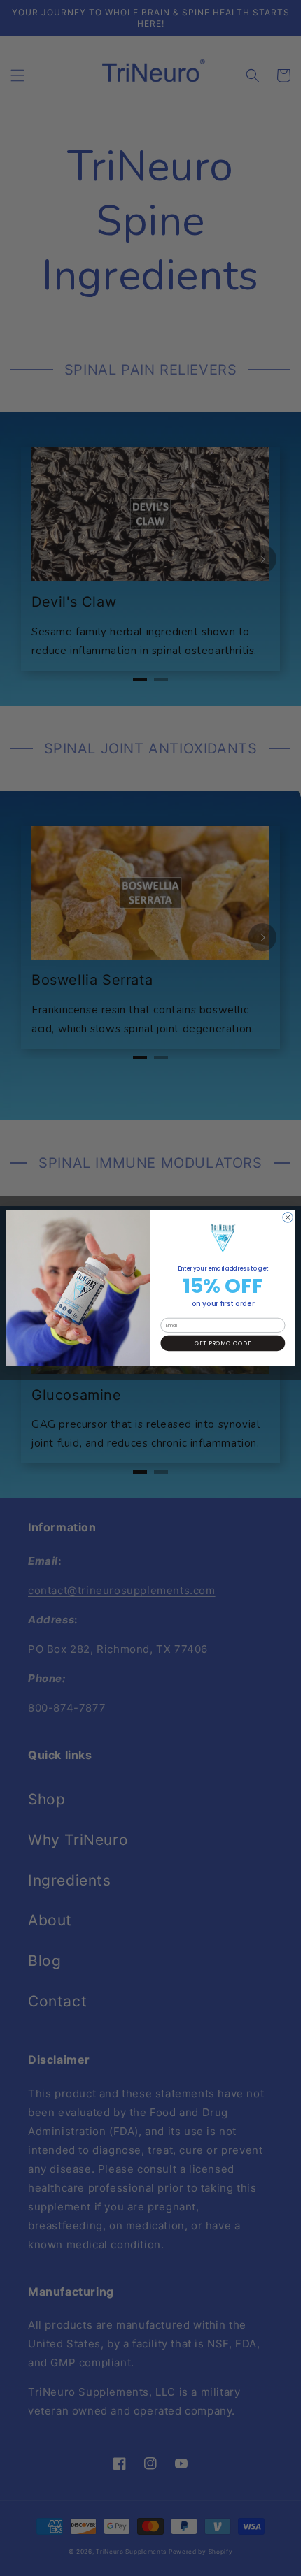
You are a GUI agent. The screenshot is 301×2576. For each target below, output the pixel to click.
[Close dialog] (288, 1217)
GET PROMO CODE (223, 1343)
